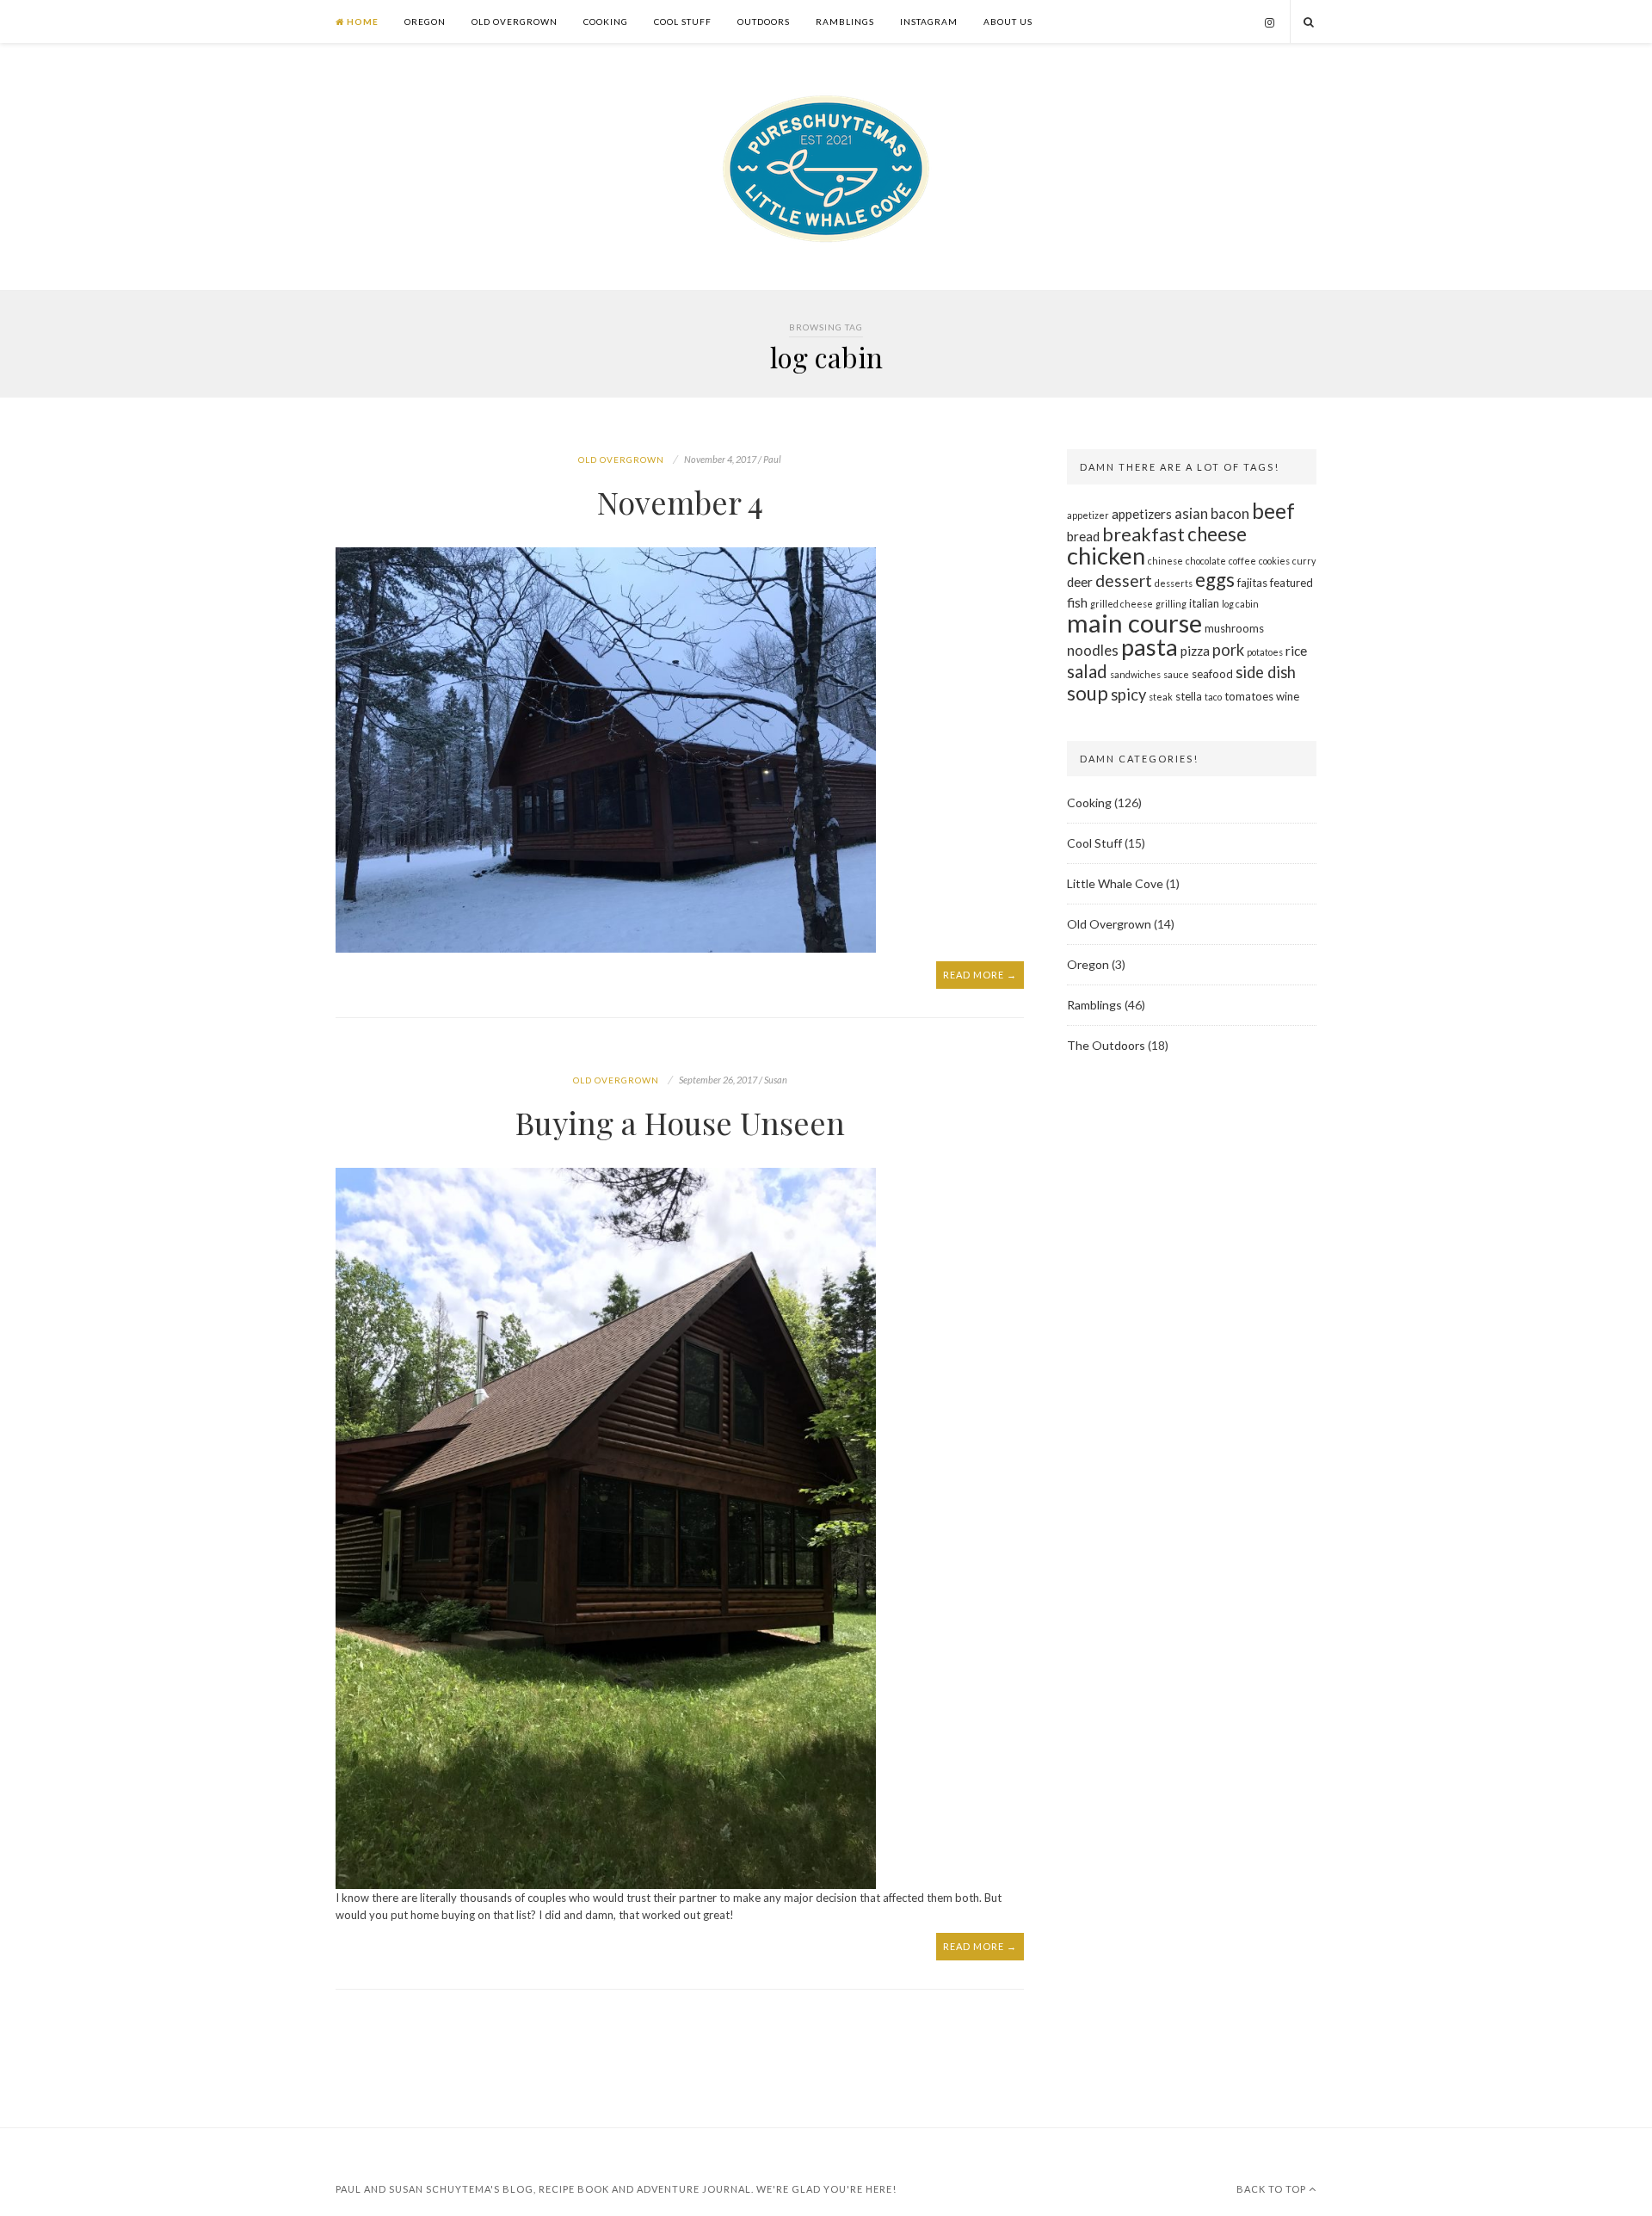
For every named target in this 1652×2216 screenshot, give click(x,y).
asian (1191, 513)
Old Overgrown (515, 22)
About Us (1008, 22)
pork (1228, 650)
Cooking (606, 22)
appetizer (1088, 515)
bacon (1230, 513)
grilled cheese (1122, 604)
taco (1213, 697)
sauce (1176, 674)
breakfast (1143, 534)
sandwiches (1135, 674)
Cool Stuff (683, 22)
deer (1080, 582)
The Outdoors (1106, 1045)
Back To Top (1273, 2189)
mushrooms (1234, 628)
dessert (1124, 580)
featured (1291, 583)
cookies (1274, 561)
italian (1204, 603)
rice (1296, 651)
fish (1077, 602)
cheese (1217, 534)
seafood (1212, 674)
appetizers (1142, 514)
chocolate (1206, 561)
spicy (1128, 694)
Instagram (929, 22)
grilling (1171, 604)
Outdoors (764, 22)
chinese (1165, 561)
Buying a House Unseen (680, 1122)
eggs (1215, 580)
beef (1273, 511)
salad (1087, 671)
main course (1134, 623)
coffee (1242, 561)
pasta (1150, 647)
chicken (1106, 556)
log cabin (1240, 604)
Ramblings (845, 22)
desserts (1174, 583)
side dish (1266, 672)
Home (361, 22)
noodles (1093, 650)
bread (1083, 536)
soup (1088, 693)
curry (1304, 561)
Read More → (980, 975)
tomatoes (1249, 696)
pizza (1195, 651)
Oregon (425, 22)
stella (1189, 696)
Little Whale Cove (1115, 883)
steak (1161, 697)
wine (1288, 696)
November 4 (680, 502)
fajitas (1252, 583)
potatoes (1265, 652)
